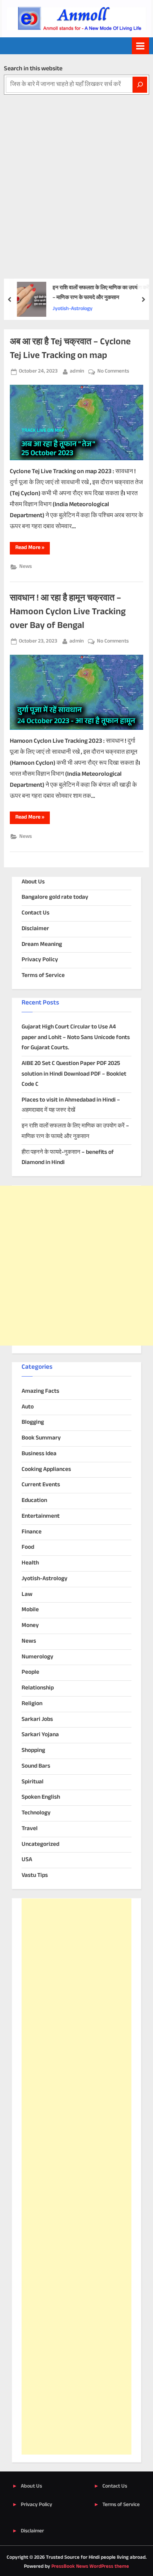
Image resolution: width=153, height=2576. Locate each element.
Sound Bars (36, 1766)
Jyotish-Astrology (73, 309)
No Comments (113, 372)
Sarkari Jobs (37, 1719)
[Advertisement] (76, 175)
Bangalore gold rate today (55, 897)
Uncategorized (40, 1844)
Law (27, 1595)
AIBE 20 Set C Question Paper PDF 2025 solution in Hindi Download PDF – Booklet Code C (74, 1074)
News (25, 567)
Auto (28, 1407)
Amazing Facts (40, 1391)
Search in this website (33, 69)
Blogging (33, 1422)
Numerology (37, 1657)
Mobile (30, 1610)
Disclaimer (35, 929)
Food (28, 1547)
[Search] (140, 85)
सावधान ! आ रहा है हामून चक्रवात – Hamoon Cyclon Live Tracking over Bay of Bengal (68, 612)
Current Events (41, 1485)
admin (77, 371)
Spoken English (41, 1797)
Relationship (38, 1688)
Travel (30, 1829)
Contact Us (36, 913)
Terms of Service (43, 976)
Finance (32, 1532)
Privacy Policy (40, 960)
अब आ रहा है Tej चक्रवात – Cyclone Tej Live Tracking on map (70, 349)
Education (34, 1501)
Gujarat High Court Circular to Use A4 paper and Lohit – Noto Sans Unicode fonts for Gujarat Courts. (76, 1037)
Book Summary (41, 1438)
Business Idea (39, 1454)
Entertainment (41, 1516)
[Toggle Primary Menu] (140, 46)
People (30, 1672)
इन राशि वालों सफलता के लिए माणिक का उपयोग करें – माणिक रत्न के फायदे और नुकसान (101, 293)
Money (30, 1626)
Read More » (33, 549)
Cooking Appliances (46, 1470)
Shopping (33, 1751)
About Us (33, 882)
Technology (36, 1813)
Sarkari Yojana (40, 1735)
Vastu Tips (35, 1876)
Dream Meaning (42, 945)
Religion (32, 1704)
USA (27, 1860)
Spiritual (33, 1782)
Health (30, 1563)
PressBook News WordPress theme (90, 2567)
